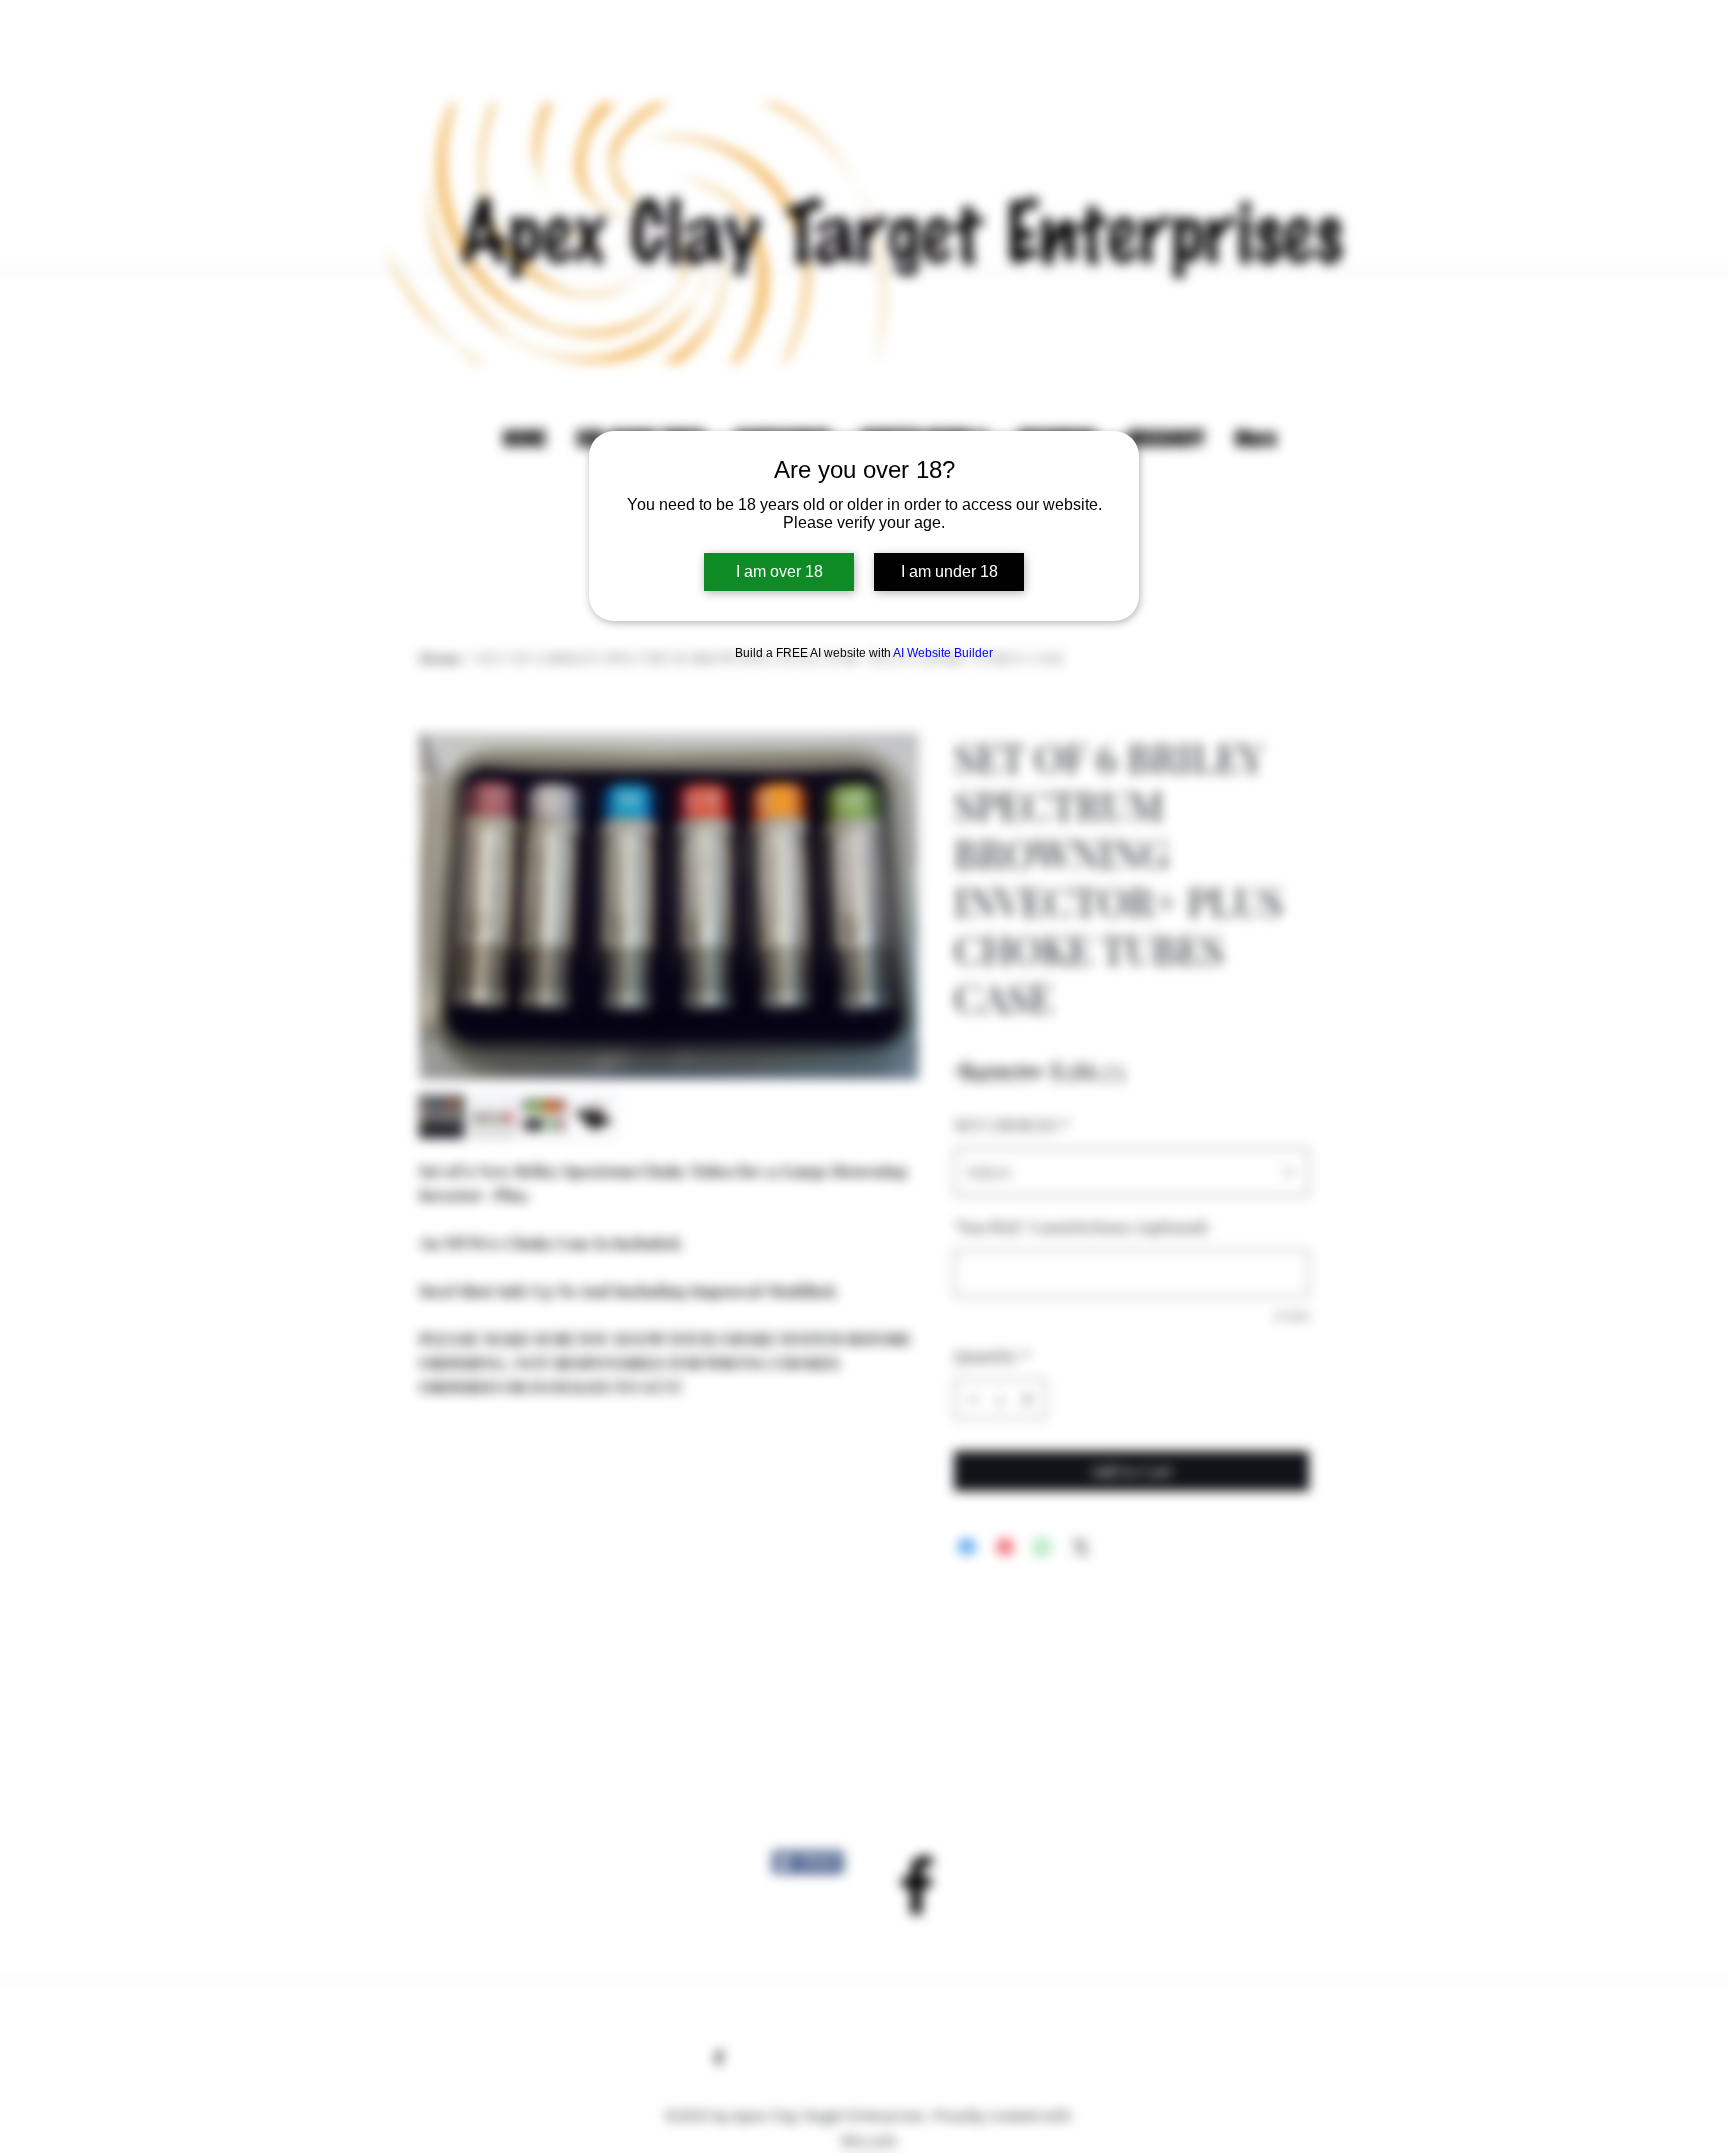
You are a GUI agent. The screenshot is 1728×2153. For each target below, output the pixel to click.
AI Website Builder (943, 653)
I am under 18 (949, 571)
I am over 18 (779, 571)
